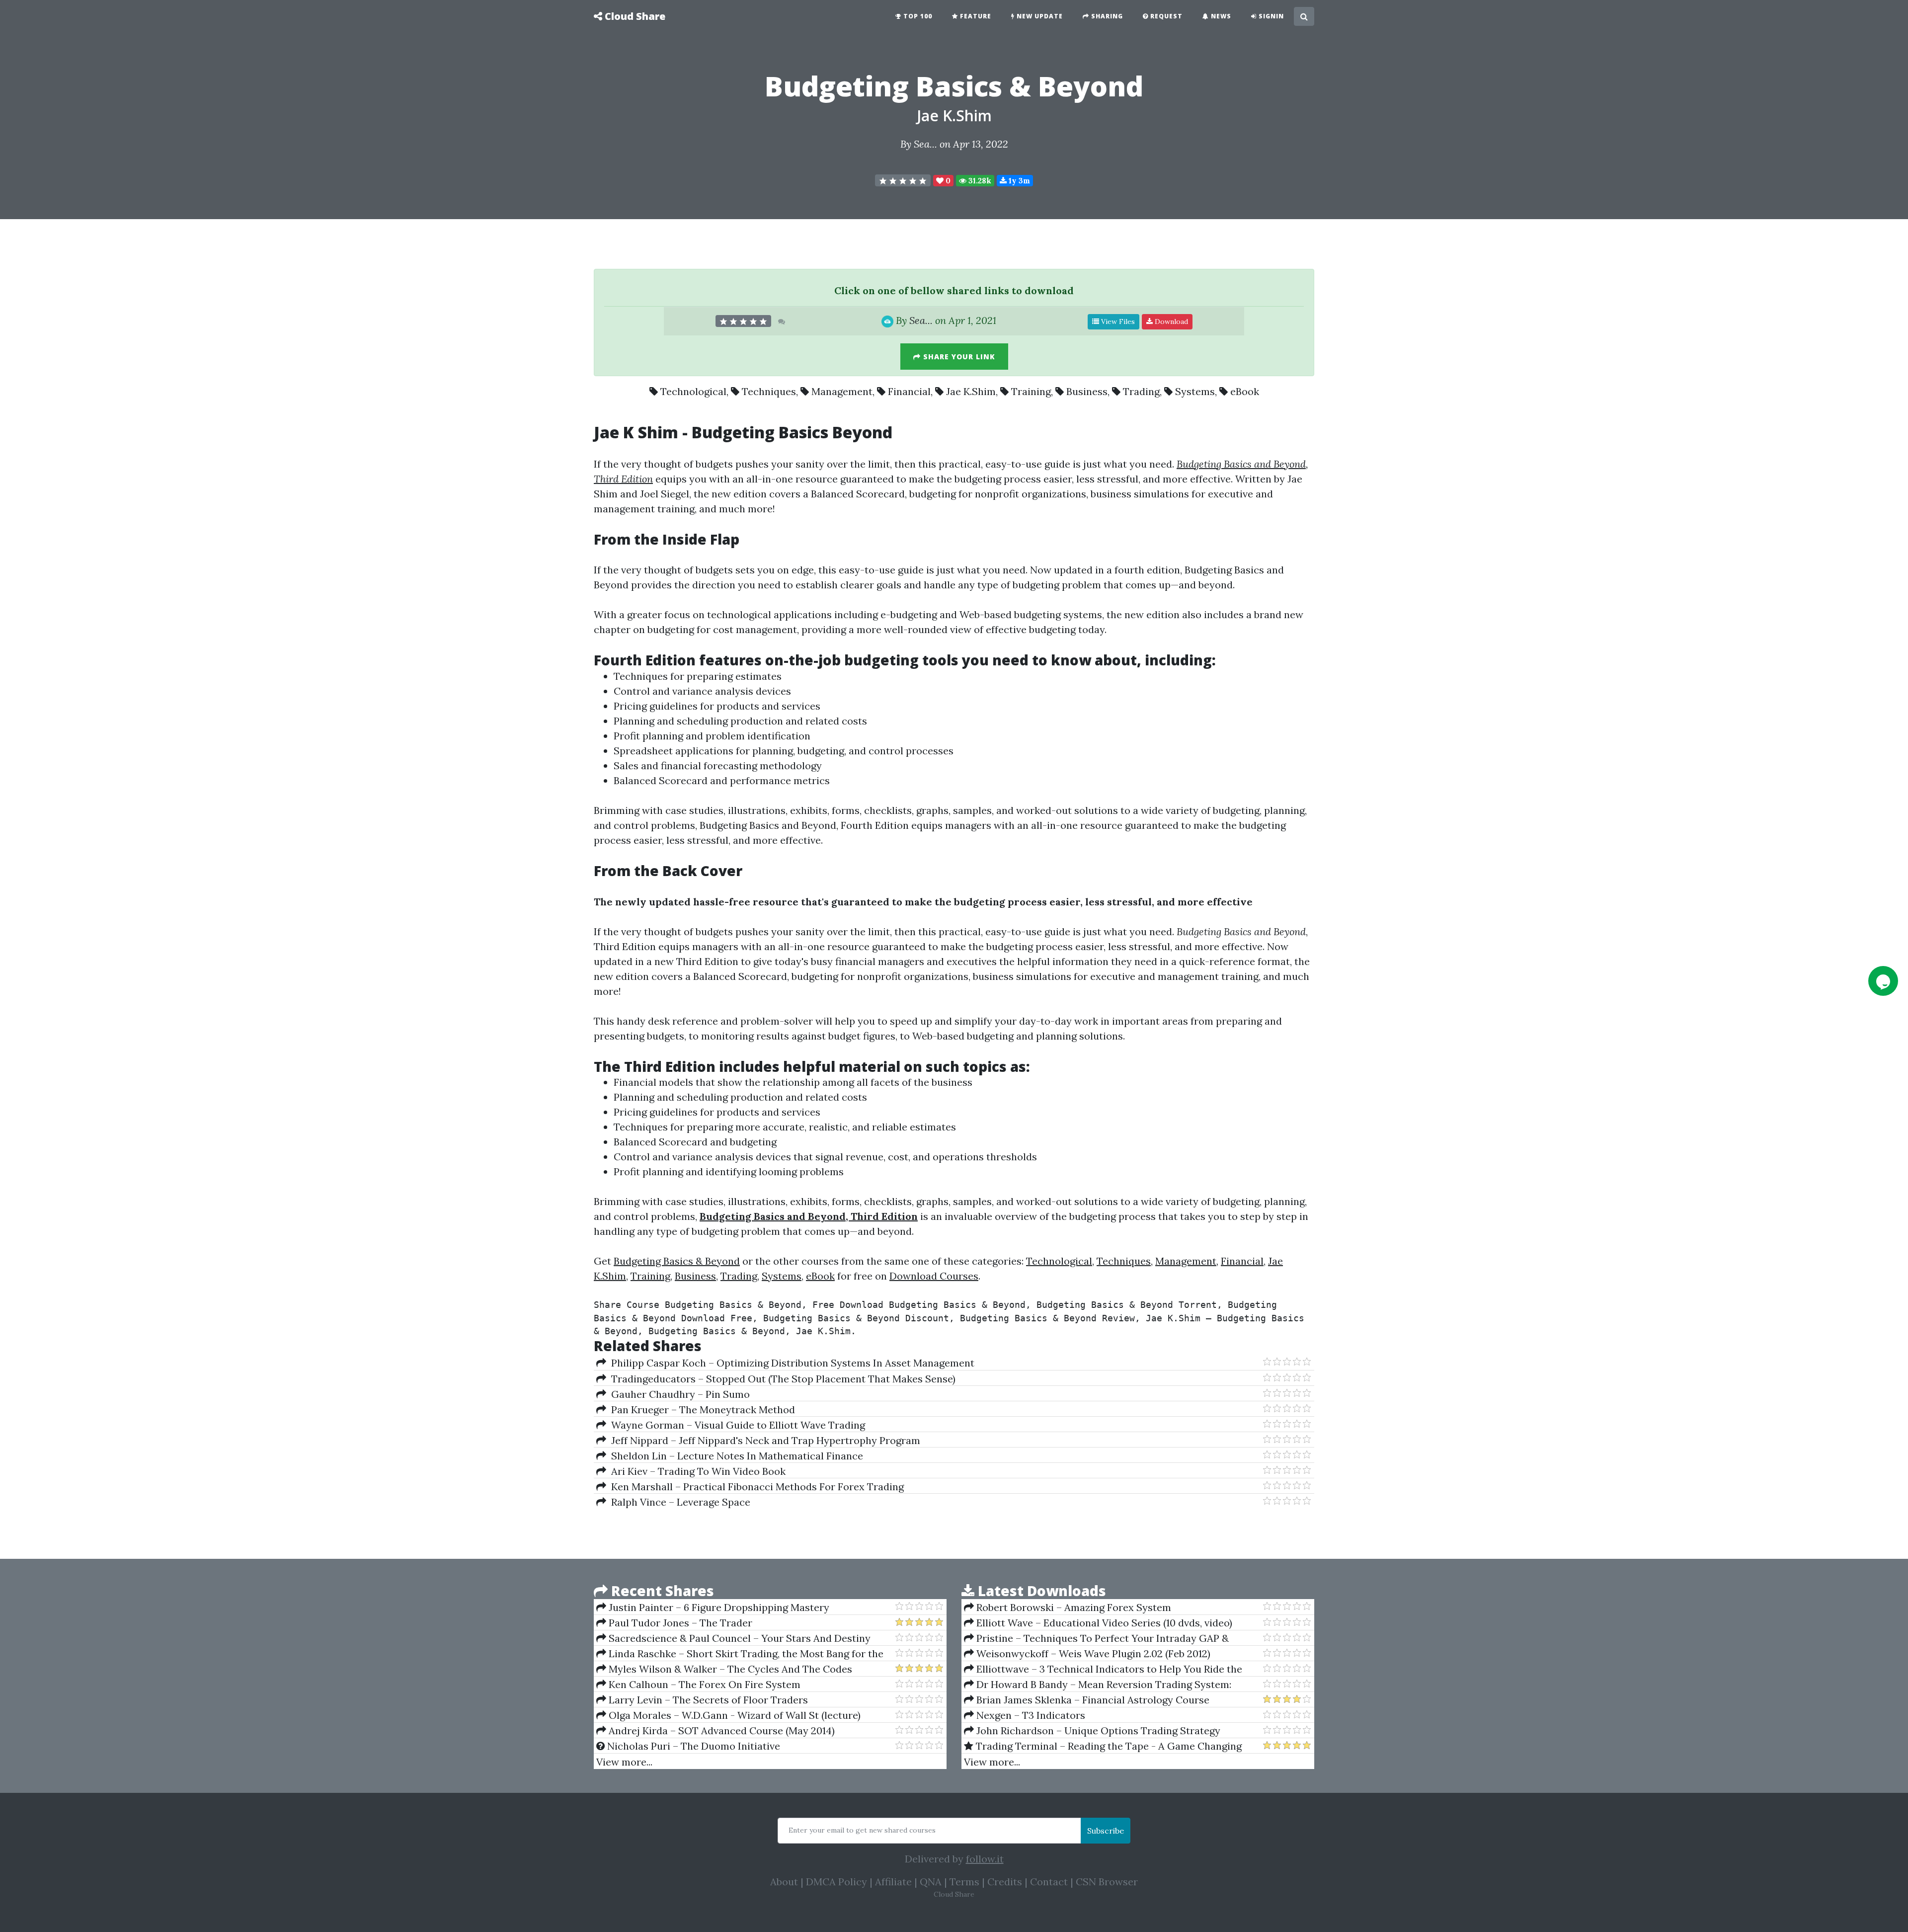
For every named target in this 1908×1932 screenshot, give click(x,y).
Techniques (769, 391)
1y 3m (1018, 181)
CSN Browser (1107, 1882)
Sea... (925, 144)
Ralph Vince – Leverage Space (678, 1502)
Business (1087, 391)
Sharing (1106, 16)
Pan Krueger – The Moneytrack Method (701, 1409)
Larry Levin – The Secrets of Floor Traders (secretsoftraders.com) (702, 1700)
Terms (964, 1882)
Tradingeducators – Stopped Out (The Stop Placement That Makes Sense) (781, 1379)
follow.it (985, 1859)
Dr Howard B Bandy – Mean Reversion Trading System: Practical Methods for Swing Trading (1098, 1685)
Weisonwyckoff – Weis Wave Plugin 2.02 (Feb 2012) (1092, 1653)
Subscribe (1106, 1831)
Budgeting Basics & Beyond (677, 1261)
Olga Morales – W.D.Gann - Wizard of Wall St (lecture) (733, 1715)
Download (1170, 322)
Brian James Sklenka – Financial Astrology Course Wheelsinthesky (1087, 1700)
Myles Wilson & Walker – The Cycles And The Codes (729, 1669)
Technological (693, 391)
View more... (624, 1762)
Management (842, 391)
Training (1031, 391)
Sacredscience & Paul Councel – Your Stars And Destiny (738, 1638)
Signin (1270, 16)
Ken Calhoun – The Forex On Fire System (703, 1684)
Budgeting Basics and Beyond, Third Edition (809, 1216)
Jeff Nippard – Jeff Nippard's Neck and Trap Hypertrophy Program (763, 1440)
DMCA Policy (836, 1882)
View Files (1117, 322)
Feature (975, 16)
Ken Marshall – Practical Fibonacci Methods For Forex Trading (755, 1487)
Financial (909, 391)
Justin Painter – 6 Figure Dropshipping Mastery (718, 1607)
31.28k (979, 181)
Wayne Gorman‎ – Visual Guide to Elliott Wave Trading (736, 1425)
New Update (1039, 16)
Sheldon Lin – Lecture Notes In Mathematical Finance (735, 1456)
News (1220, 16)
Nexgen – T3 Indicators (1030, 1715)
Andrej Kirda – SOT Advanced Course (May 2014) (720, 1731)
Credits (1005, 1882)
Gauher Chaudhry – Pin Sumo (678, 1394)
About (784, 1882)
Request (1165, 16)
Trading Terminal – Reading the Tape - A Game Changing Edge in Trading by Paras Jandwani (1103, 1746)
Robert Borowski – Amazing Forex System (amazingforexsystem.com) (1068, 1608)
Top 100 (917, 16)
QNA (931, 1882)
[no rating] (903, 180)
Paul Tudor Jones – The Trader (679, 1623)
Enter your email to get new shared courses (862, 1830)
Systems (1195, 391)
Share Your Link (958, 357)
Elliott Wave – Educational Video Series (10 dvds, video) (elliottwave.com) (1098, 1623)
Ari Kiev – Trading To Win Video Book (696, 1471)
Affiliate (893, 1882)
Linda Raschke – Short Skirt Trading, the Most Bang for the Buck (740, 1654)
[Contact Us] (1883, 981)
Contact (1049, 1882)
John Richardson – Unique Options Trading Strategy (1097, 1731)
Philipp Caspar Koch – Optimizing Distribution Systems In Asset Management (790, 1363)
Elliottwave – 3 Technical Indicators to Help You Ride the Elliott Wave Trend (1103, 1669)
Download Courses (934, 1276)
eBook (1245, 391)
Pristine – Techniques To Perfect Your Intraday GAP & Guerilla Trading (1096, 1638)
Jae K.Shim (954, 116)
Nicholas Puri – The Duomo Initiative (692, 1746)
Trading (1141, 391)
